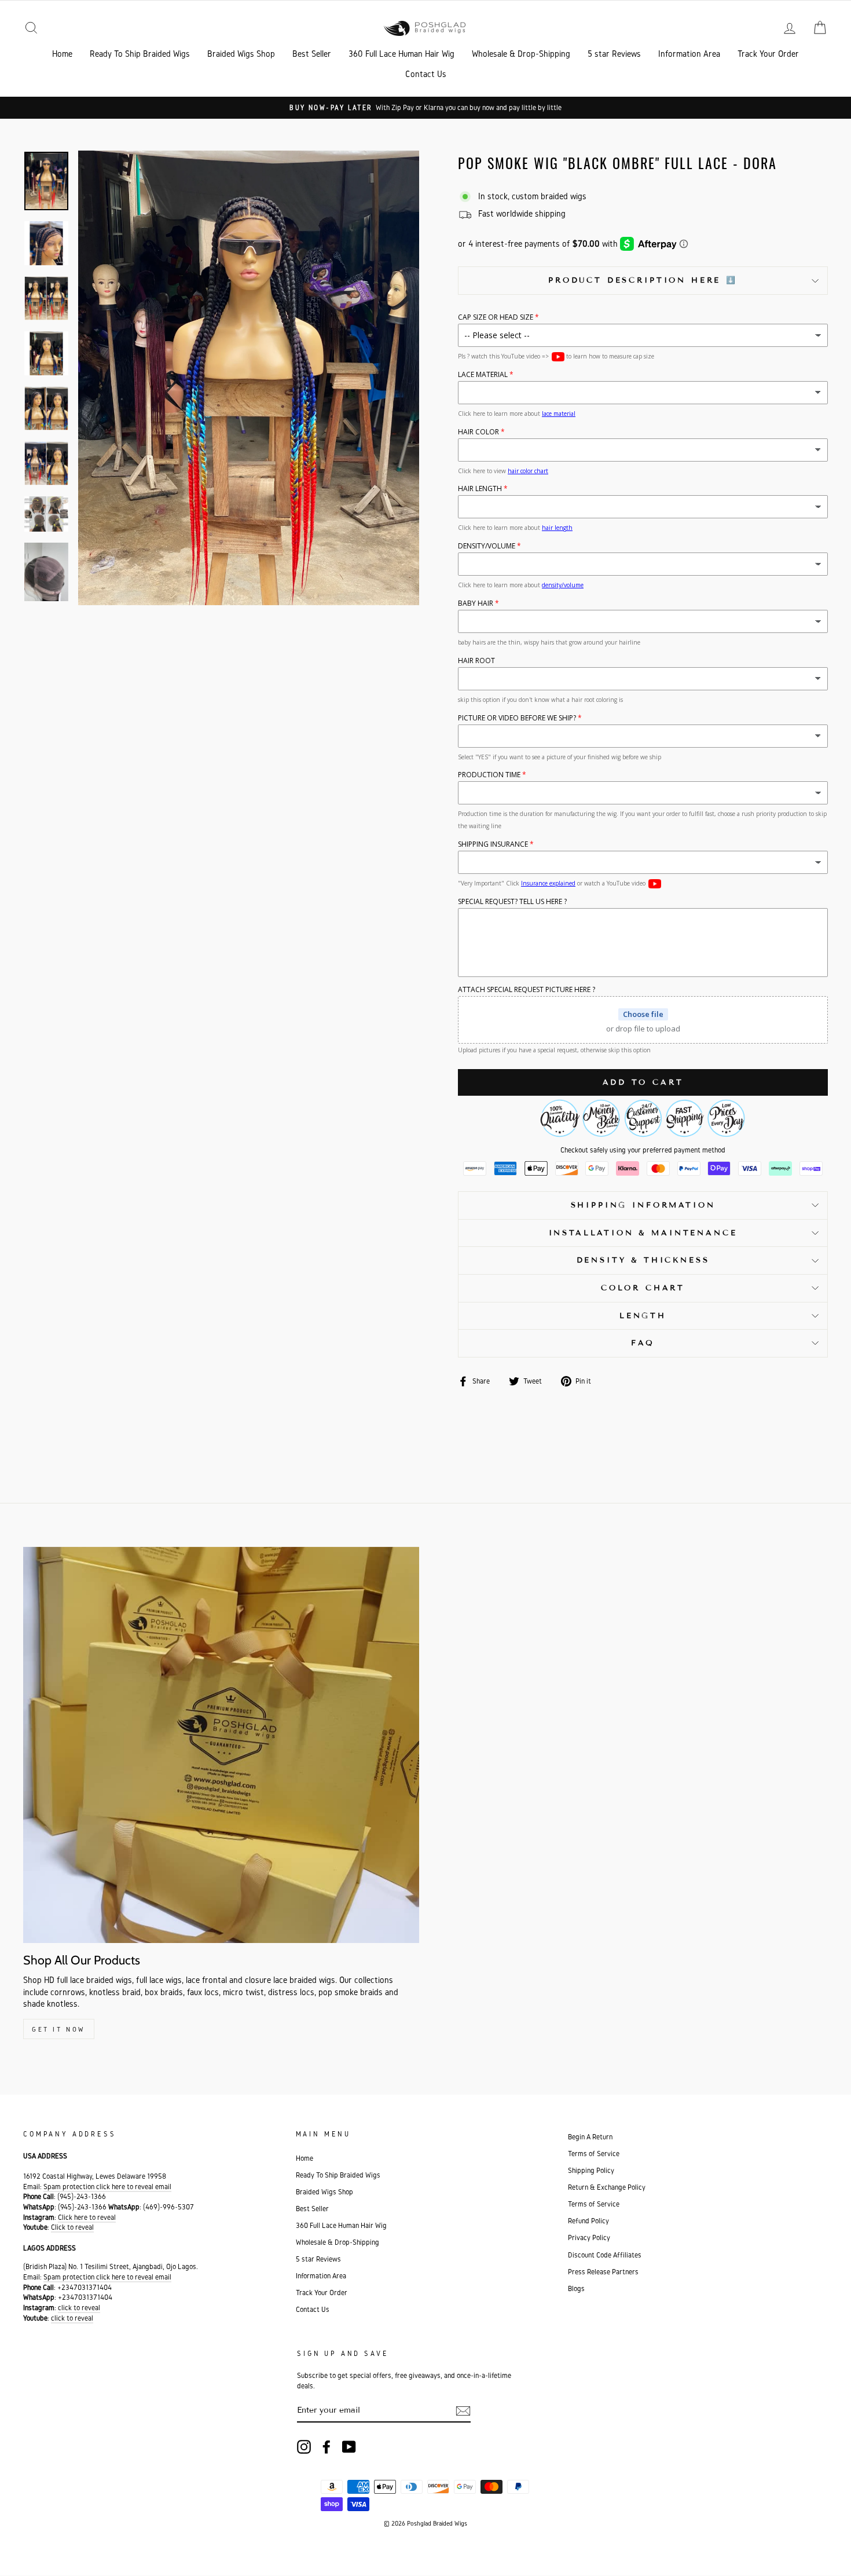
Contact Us (426, 74)
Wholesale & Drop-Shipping (521, 54)
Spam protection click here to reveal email (107, 2187)
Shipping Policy (591, 2170)
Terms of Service (594, 2154)
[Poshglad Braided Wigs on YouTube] (349, 2447)
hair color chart (528, 471)
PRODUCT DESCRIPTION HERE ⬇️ (643, 280)
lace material (559, 414)
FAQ (643, 1343)
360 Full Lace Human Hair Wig (401, 54)
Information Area (689, 54)
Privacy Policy (589, 2237)
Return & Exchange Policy (607, 2187)
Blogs (576, 2288)
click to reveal (79, 2308)
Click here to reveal (87, 2217)
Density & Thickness (643, 1260)
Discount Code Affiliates (605, 2255)
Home (62, 54)
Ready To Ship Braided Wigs (140, 54)
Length (643, 1316)
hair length (557, 528)
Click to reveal (72, 2227)
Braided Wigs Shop (241, 54)
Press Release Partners (603, 2272)
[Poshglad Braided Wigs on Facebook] (327, 2447)
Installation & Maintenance (643, 1233)
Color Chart (643, 1288)
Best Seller (312, 54)
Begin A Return (590, 2137)
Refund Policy (588, 2221)
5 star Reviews (614, 54)
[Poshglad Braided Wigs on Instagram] (304, 2447)
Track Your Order (768, 54)
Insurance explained (548, 883)
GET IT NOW (59, 2029)
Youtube (558, 357)
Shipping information (643, 1205)
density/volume (563, 585)
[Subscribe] (463, 2411)
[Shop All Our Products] (221, 1745)
